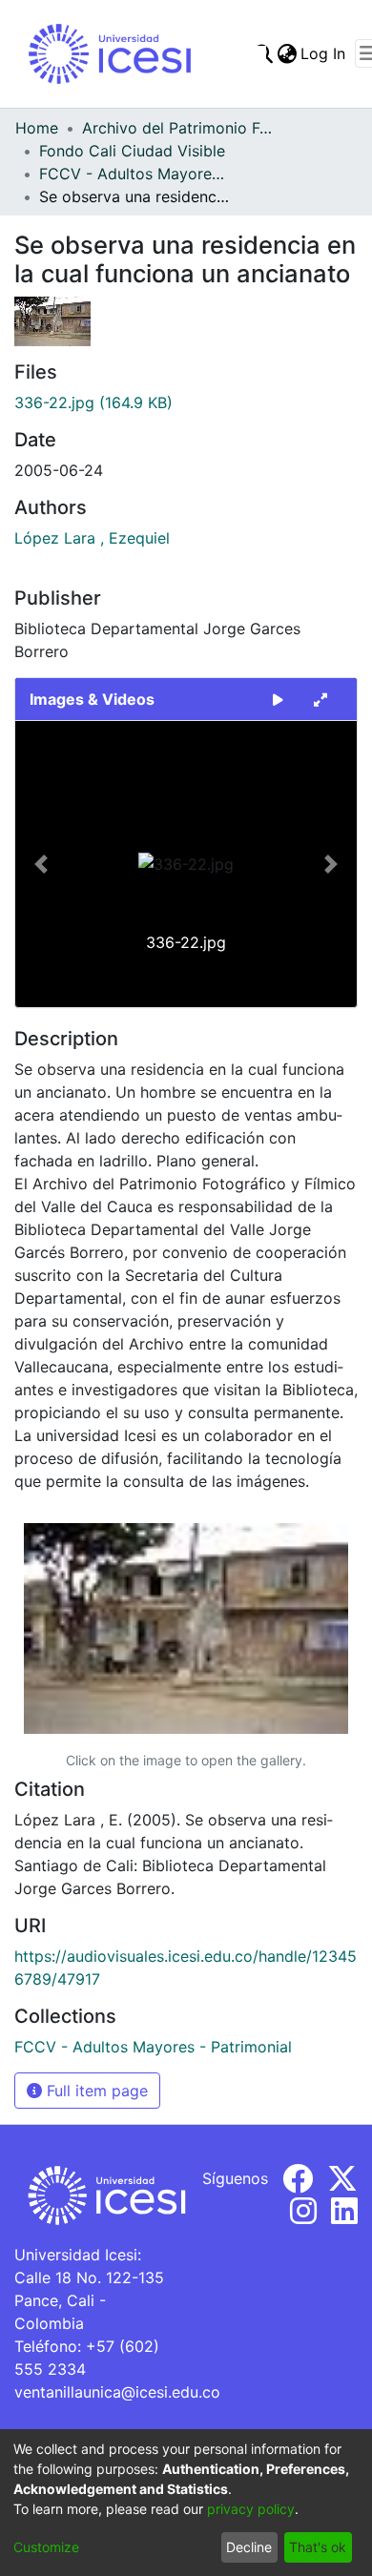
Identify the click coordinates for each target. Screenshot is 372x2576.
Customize (46, 2547)
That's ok (318, 2547)
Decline (249, 2547)
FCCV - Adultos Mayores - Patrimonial (134, 174)
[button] (41, 864)
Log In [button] (324, 53)
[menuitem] (287, 53)
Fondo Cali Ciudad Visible (132, 151)
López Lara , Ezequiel (92, 538)
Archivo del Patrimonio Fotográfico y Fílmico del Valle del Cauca (177, 128)
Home (37, 128)
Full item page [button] (95, 2091)
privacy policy (251, 2509)
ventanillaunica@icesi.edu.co (117, 2392)
